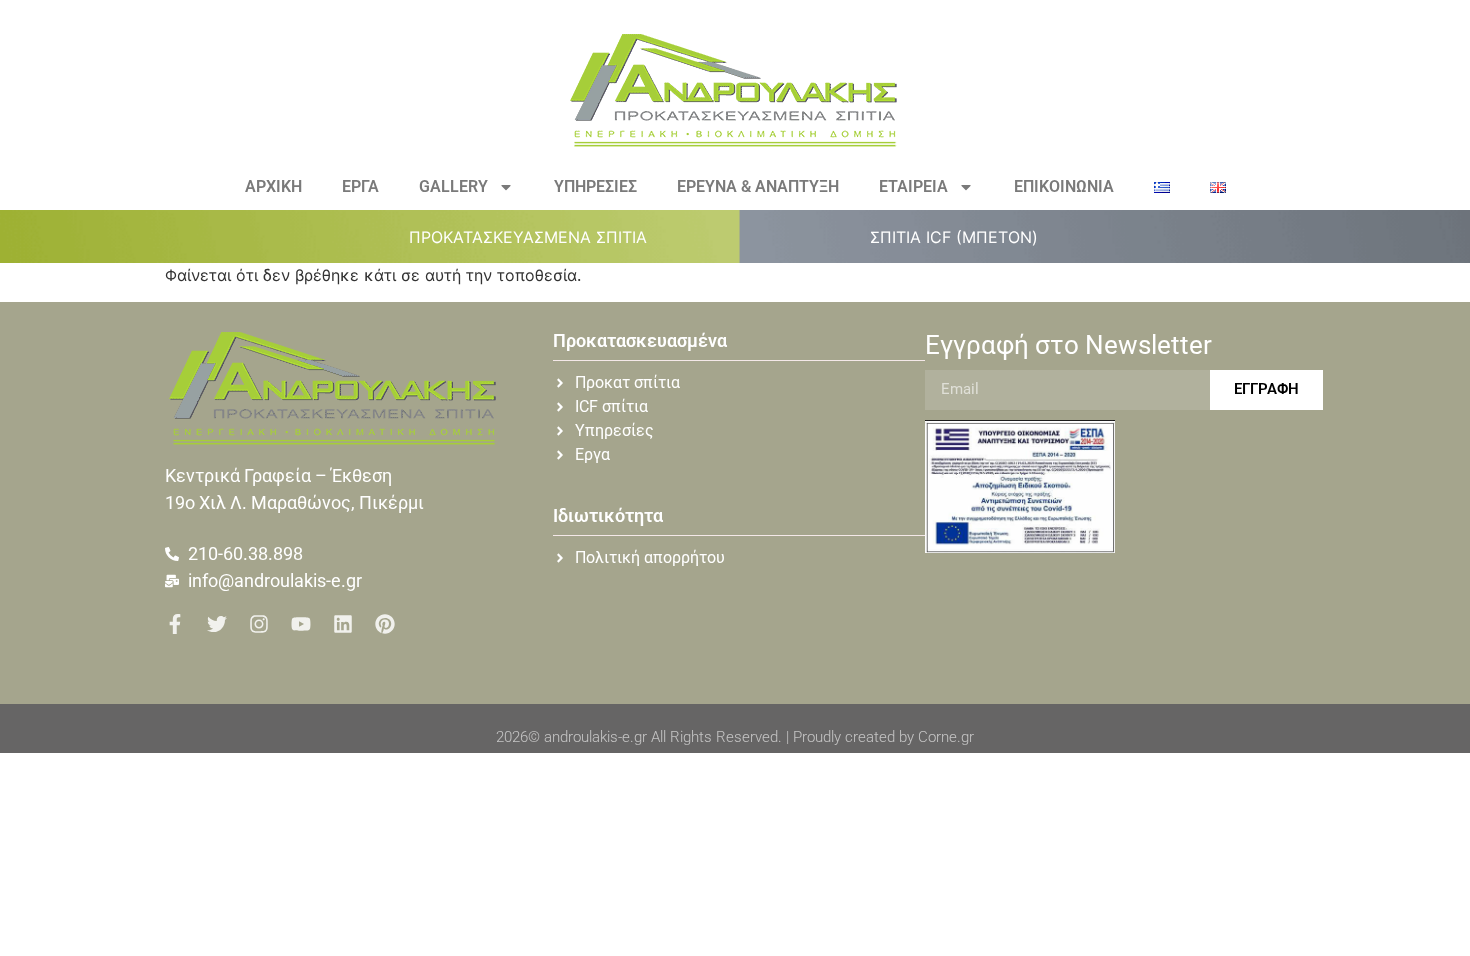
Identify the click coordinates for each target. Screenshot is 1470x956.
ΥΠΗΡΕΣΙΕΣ (595, 186)
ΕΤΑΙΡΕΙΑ (913, 186)
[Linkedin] (343, 624)
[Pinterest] (385, 624)
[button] (539, 237)
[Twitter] (217, 624)
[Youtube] (301, 624)
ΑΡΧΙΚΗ (273, 186)
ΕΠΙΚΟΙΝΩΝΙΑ (1064, 186)
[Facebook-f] (175, 624)
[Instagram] (259, 624)
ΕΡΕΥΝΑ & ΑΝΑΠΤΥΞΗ (758, 186)
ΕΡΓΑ (360, 186)
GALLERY (453, 186)
